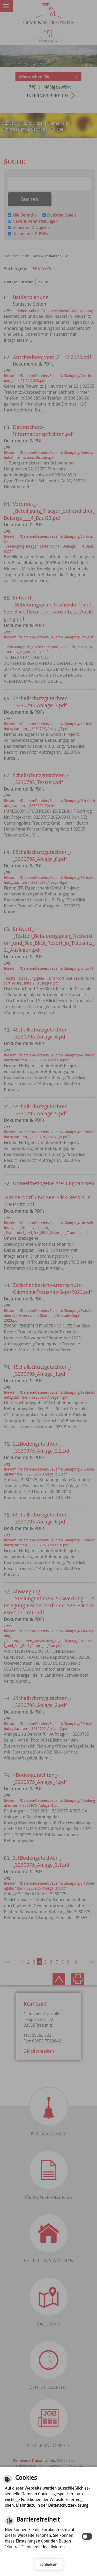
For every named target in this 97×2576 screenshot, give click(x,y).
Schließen (48, 2564)
